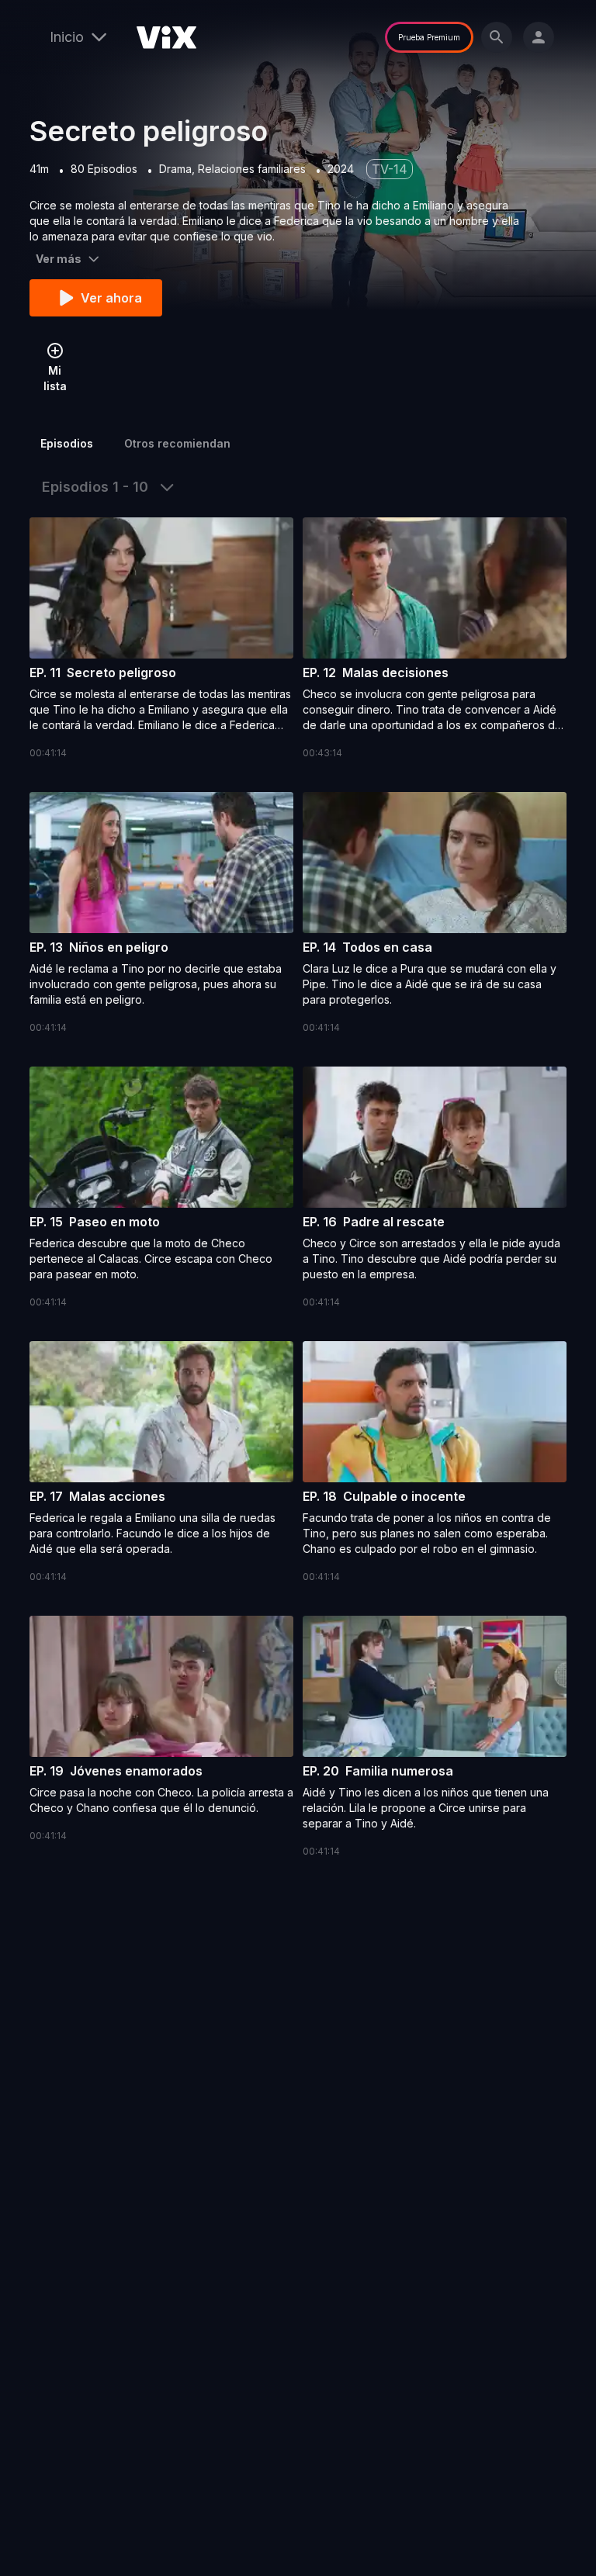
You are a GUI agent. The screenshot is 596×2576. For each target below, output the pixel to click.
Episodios (67, 443)
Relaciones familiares (252, 169)
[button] (161, 639)
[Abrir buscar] (497, 37)
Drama (175, 169)
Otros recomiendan (177, 443)
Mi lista (55, 378)
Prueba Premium (429, 37)
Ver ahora (111, 298)
